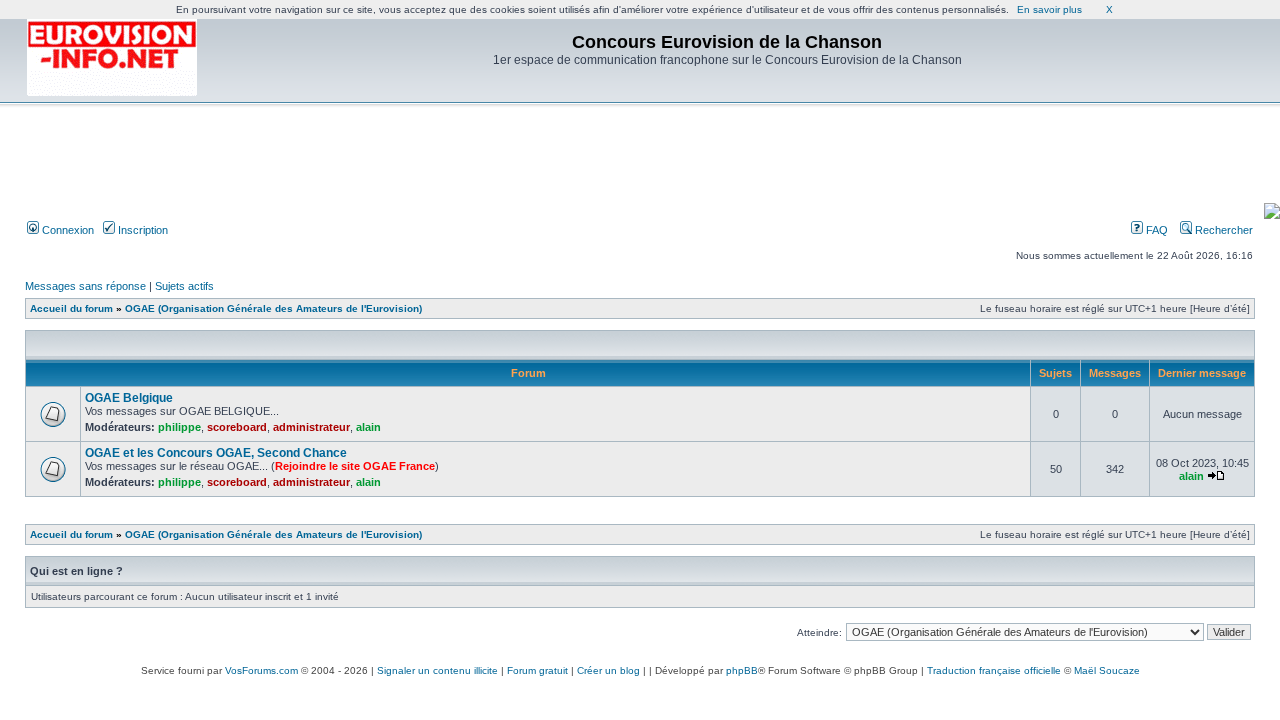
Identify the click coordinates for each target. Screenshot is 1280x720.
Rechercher (1222, 230)
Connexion (66, 230)
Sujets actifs (184, 286)
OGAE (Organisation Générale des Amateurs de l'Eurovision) (273, 308)
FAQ (1155, 230)
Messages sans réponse (85, 286)
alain (368, 427)
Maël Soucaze (1107, 670)
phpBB (742, 670)
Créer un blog (608, 670)
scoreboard (237, 427)
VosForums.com (261, 670)
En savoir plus (1049, 9)
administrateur (311, 427)
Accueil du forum (71, 308)
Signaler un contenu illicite (437, 670)
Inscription (141, 230)
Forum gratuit (537, 670)
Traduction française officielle (994, 670)
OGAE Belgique (129, 398)
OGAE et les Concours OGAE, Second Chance (216, 453)
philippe (179, 427)
